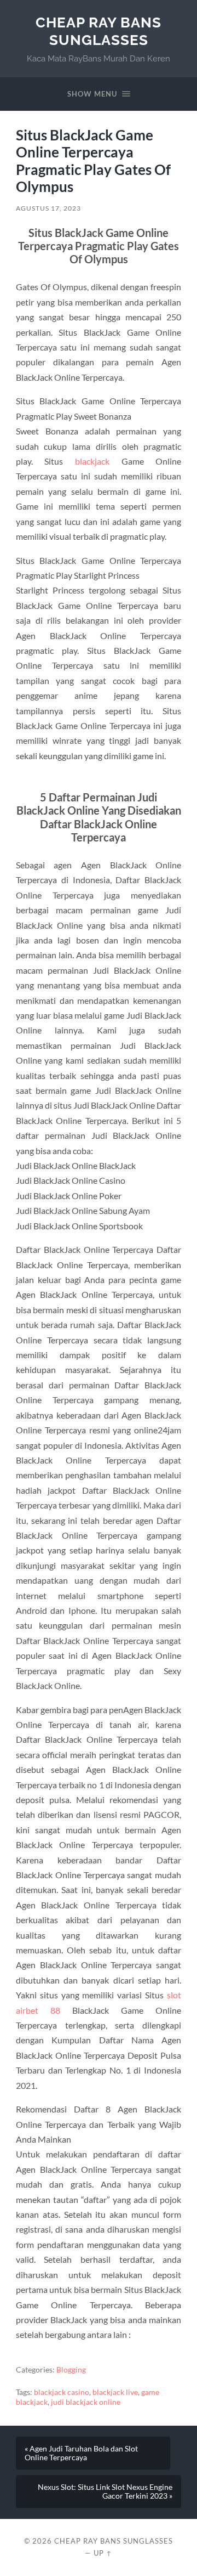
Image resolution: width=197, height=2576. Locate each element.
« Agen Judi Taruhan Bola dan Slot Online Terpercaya (81, 2453)
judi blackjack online (86, 2402)
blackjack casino (62, 2392)
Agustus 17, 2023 (48, 208)
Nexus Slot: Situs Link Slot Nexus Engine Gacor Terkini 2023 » (105, 2492)
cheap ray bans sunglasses (99, 31)
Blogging (71, 2370)
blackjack (92, 461)
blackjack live (115, 2392)
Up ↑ (103, 2553)
